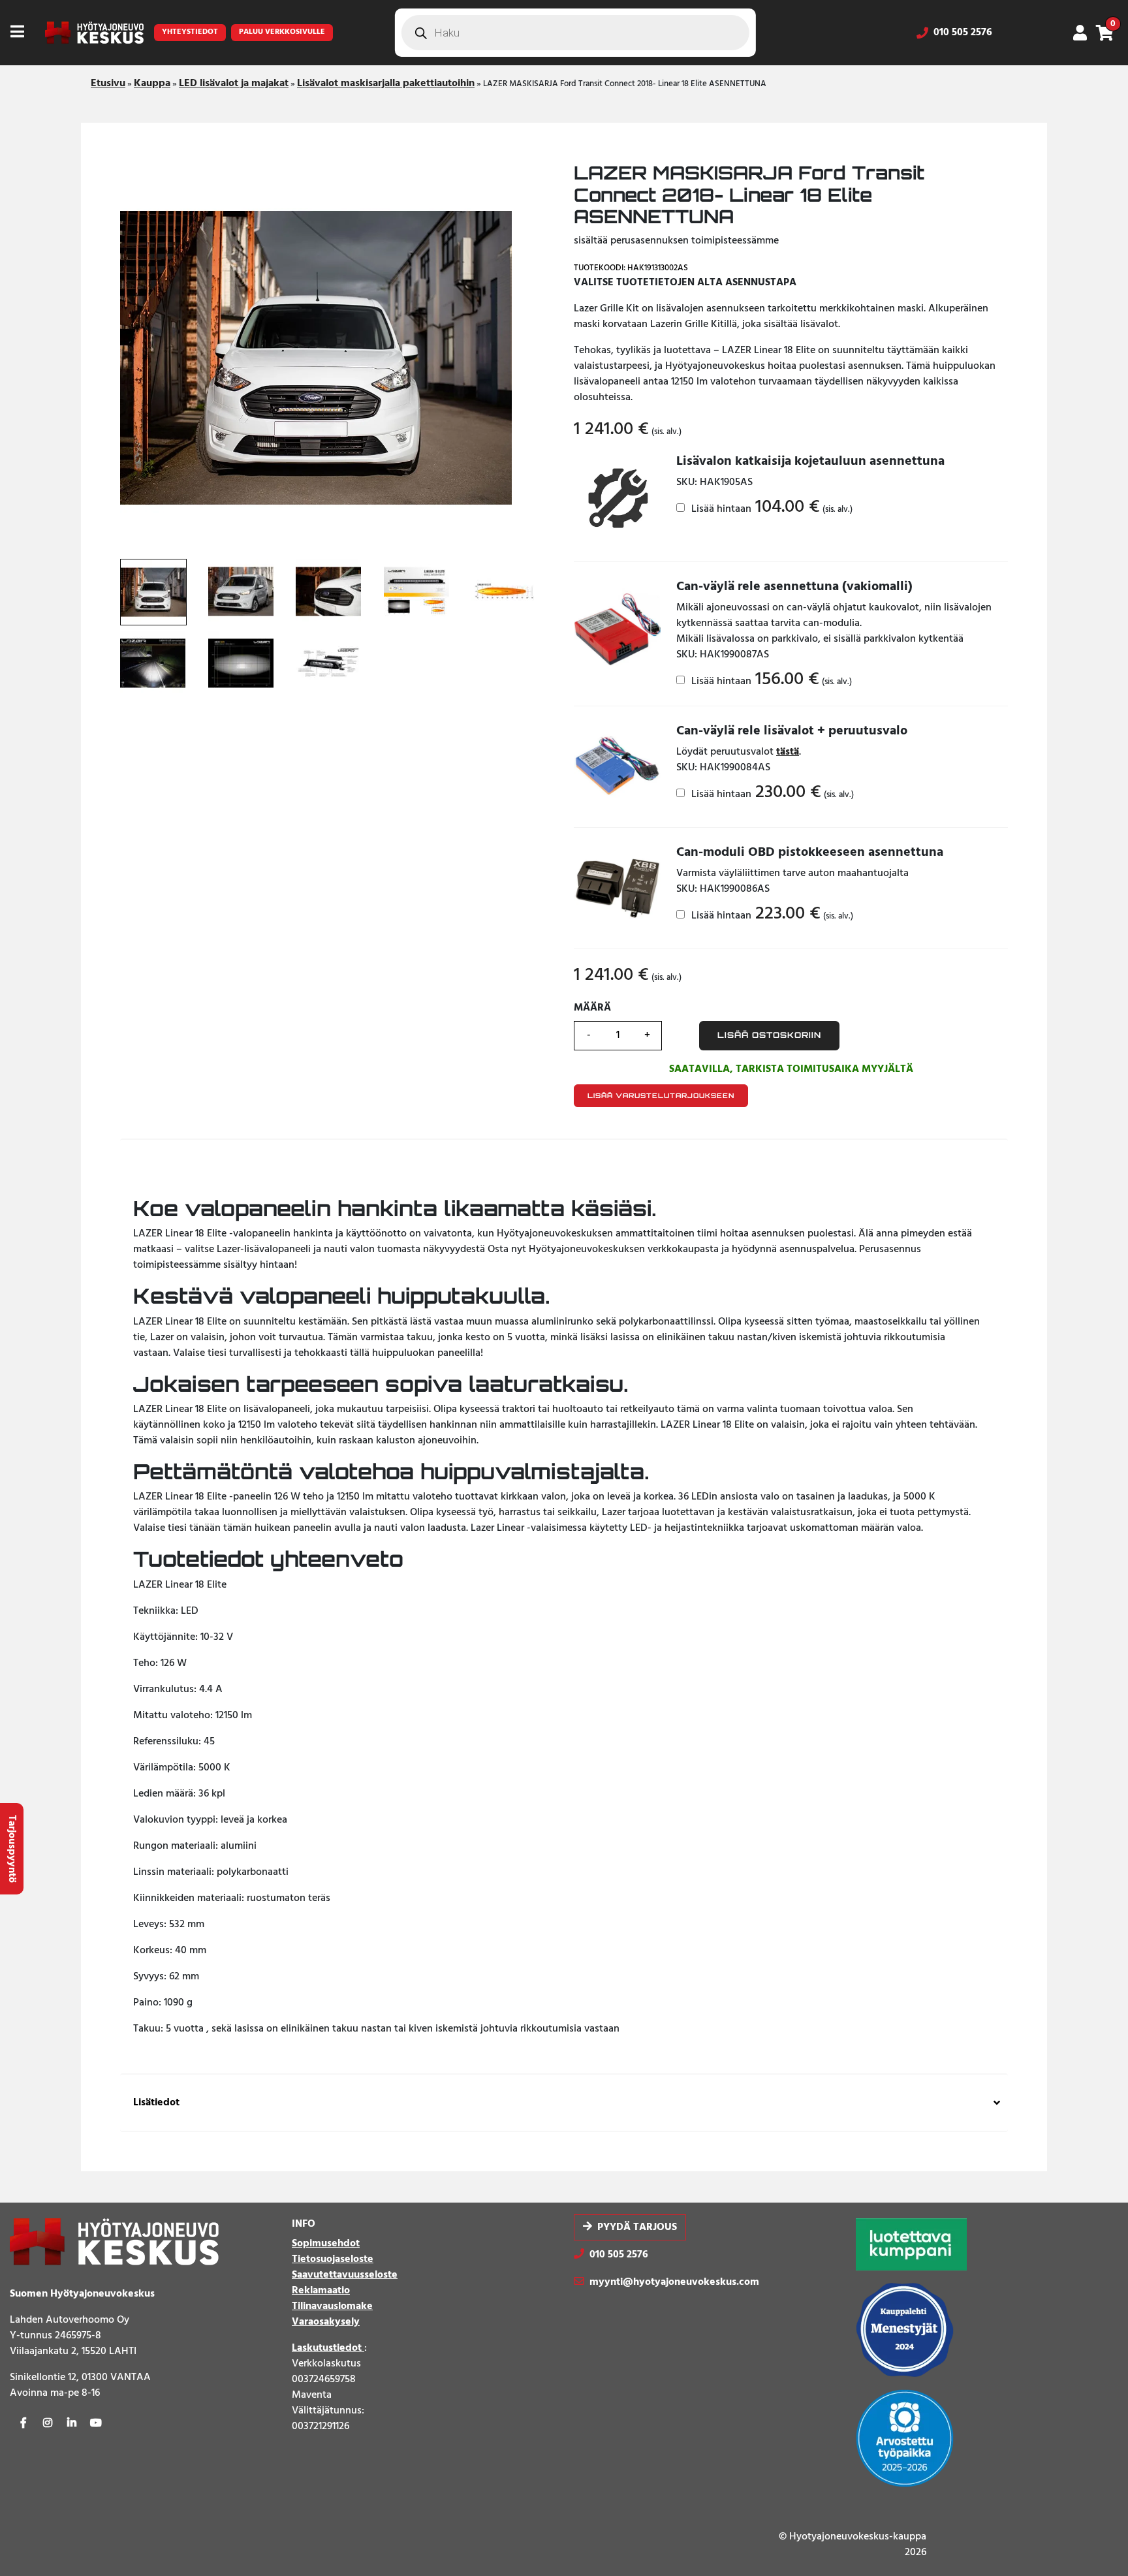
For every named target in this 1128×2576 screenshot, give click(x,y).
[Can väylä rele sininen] (617, 767)
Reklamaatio (321, 2291)
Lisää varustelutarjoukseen (661, 1095)
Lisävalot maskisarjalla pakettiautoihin (386, 84)
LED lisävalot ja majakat (234, 84)
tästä (788, 752)
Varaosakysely (326, 2322)
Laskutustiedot (328, 2348)
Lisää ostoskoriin (769, 1035)
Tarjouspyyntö (12, 1849)
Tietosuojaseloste (333, 2259)
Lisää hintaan (771, 509)
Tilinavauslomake (332, 2306)
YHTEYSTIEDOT (190, 32)
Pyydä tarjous (637, 2227)
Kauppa (152, 84)
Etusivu (108, 84)
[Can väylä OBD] (617, 888)
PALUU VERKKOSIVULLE (282, 32)
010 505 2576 (963, 33)
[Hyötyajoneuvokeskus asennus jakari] (617, 499)
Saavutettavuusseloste (345, 2275)
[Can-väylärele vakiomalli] (617, 622)
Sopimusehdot (326, 2244)
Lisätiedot (156, 2103)
